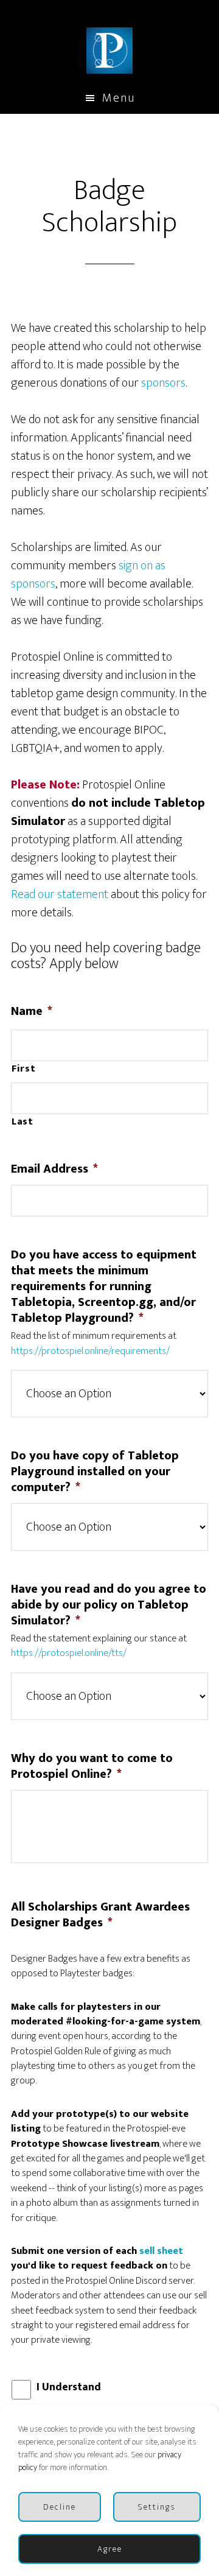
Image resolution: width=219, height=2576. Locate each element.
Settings (157, 2507)
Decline (60, 2507)
